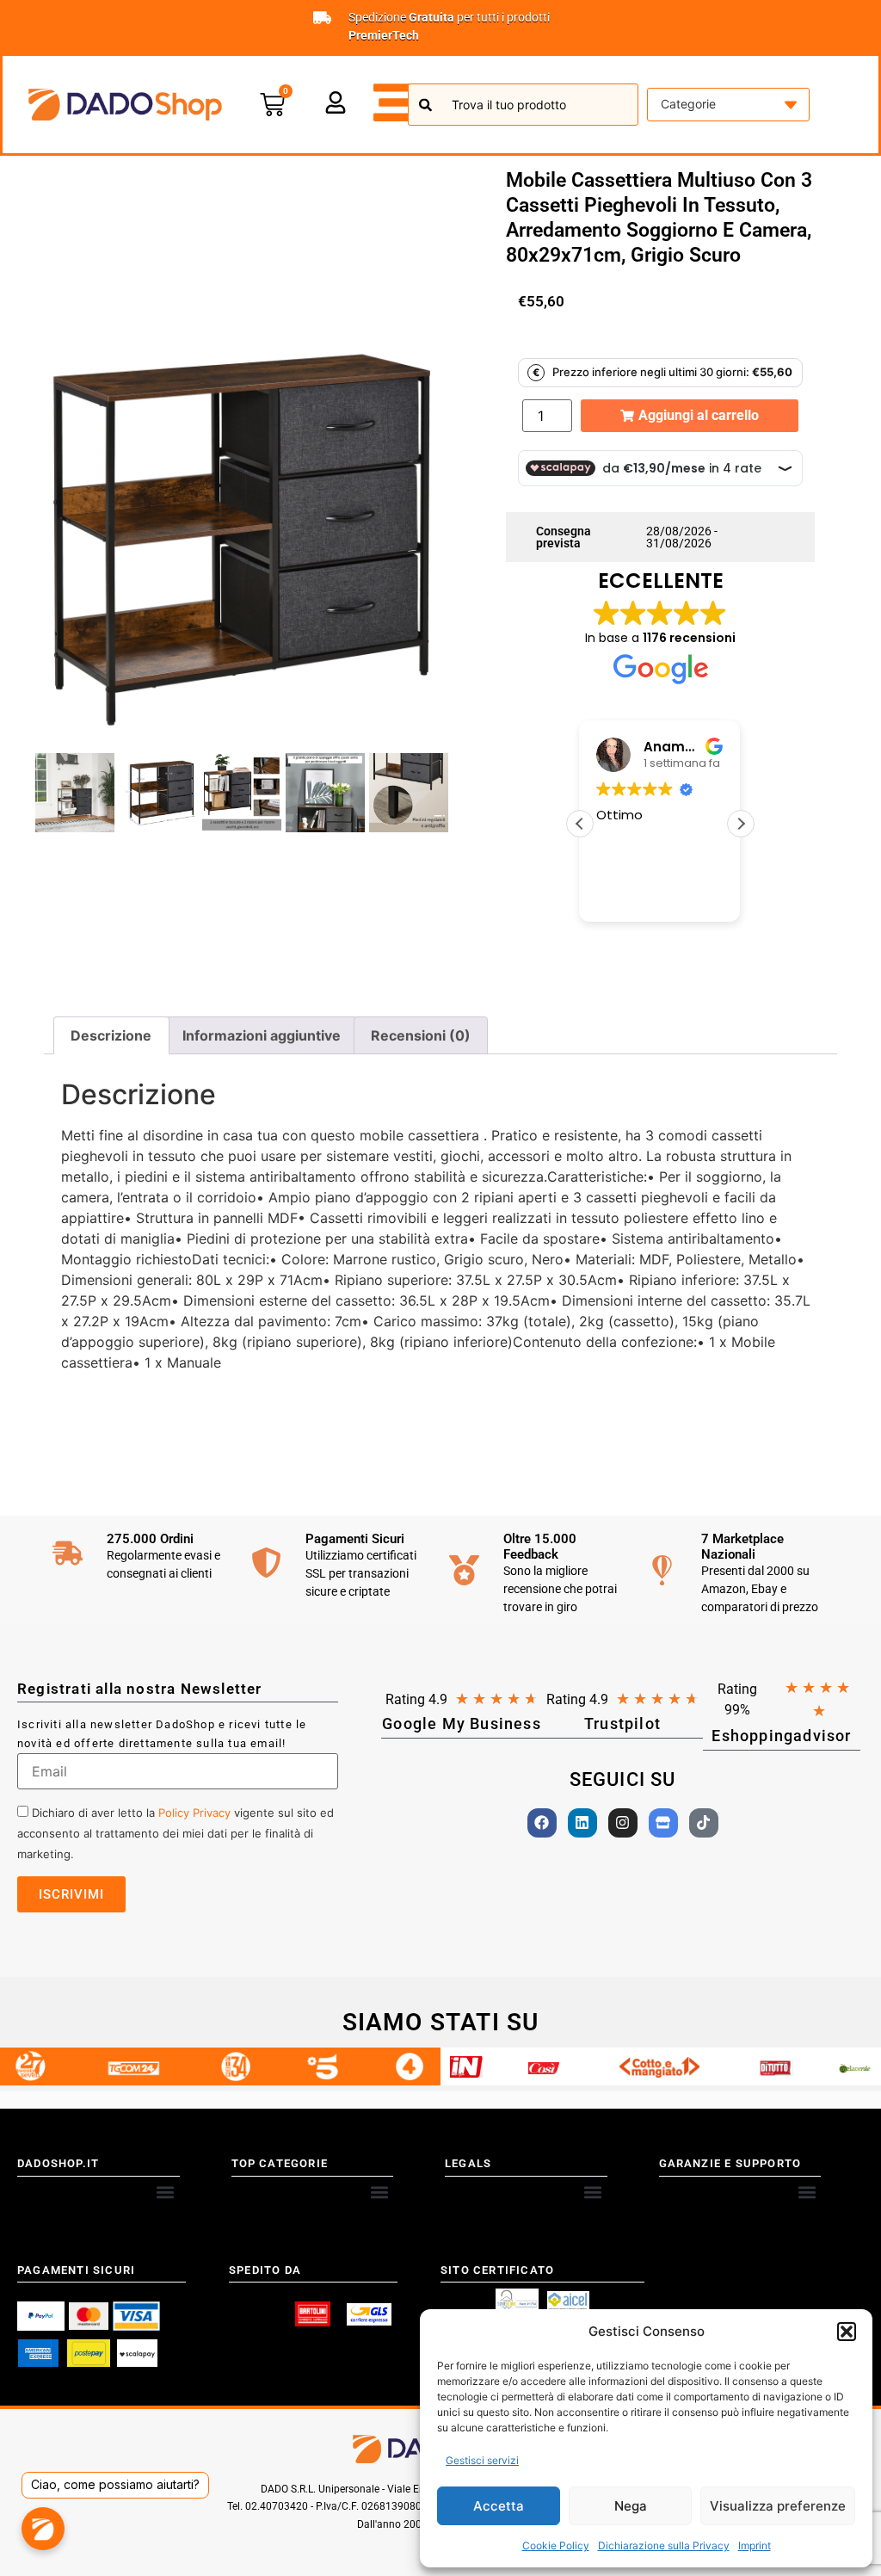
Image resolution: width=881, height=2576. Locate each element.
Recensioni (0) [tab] (421, 1035)
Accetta (499, 2506)
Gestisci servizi (482, 2460)
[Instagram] (623, 1823)
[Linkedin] (582, 1823)
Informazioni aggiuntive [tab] (262, 1035)
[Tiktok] (704, 1823)
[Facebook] (542, 1823)
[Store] (663, 1823)
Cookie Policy (556, 2545)
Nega (631, 2506)
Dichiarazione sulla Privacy (664, 2545)
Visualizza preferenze (778, 2506)
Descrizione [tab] (111, 1035)
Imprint (755, 2545)
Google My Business (462, 1724)
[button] (847, 2332)
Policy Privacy (194, 1813)
